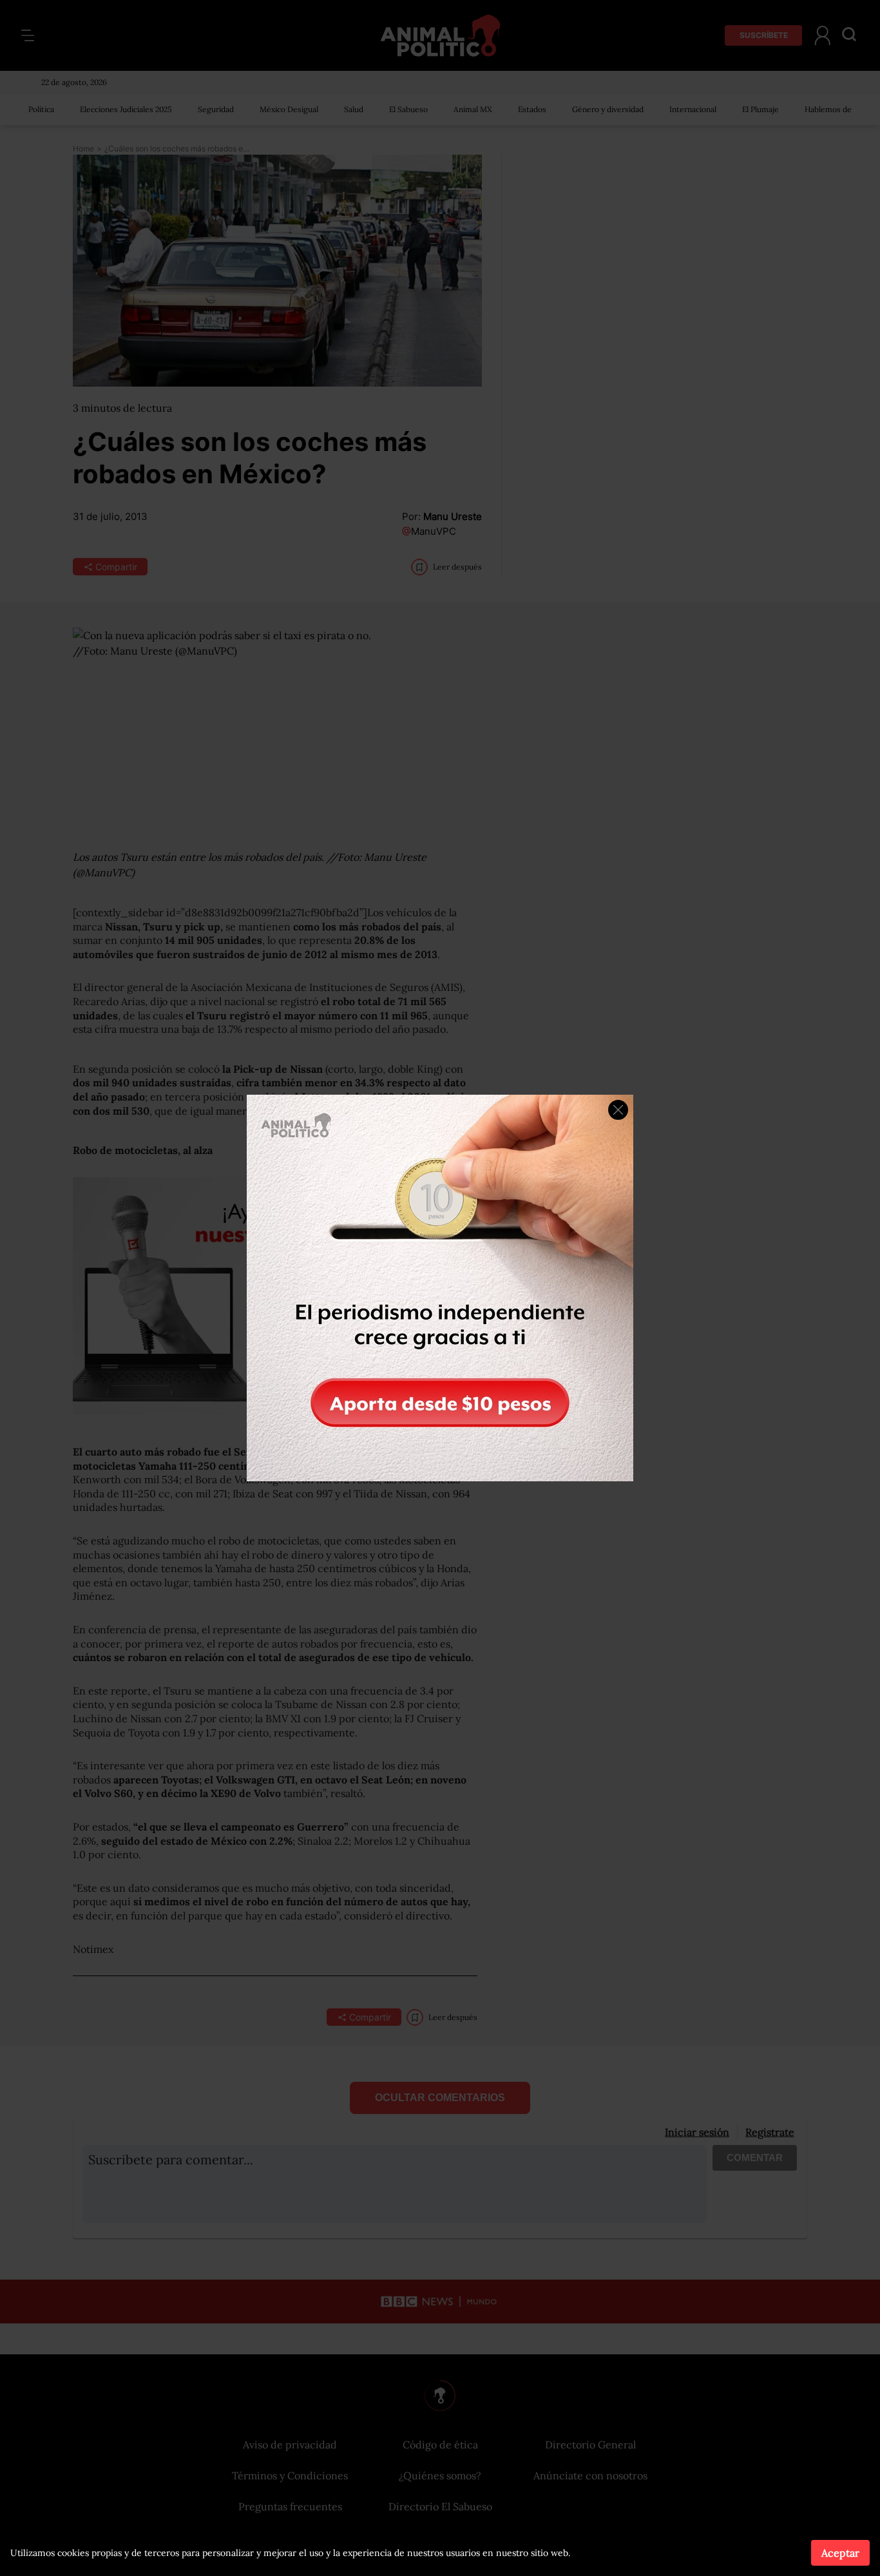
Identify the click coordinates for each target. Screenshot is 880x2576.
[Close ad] (618, 1110)
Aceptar (840, 2553)
